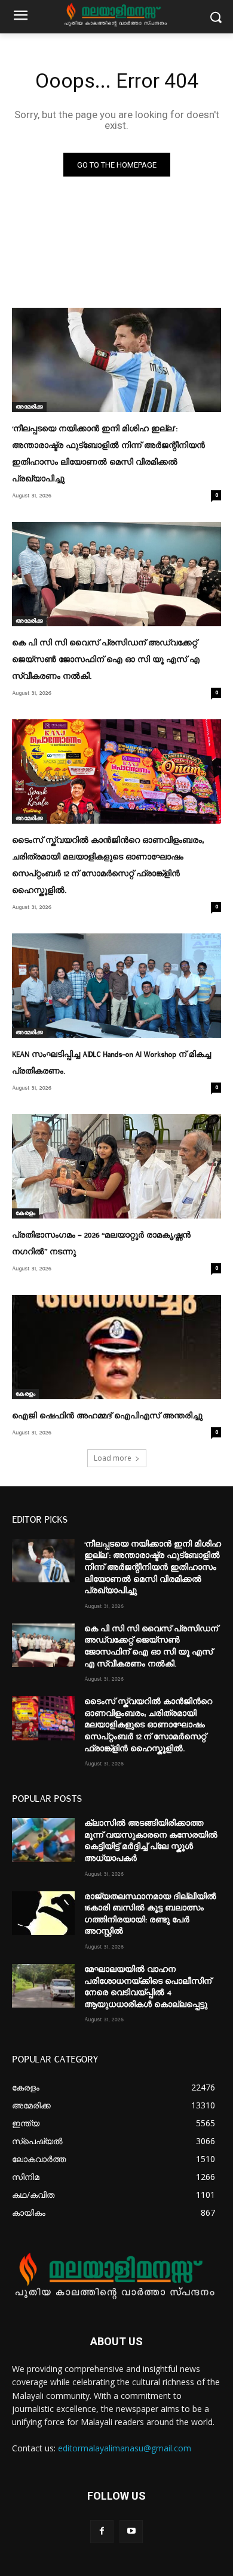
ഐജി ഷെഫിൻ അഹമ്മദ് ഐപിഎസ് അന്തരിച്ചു (107, 1416)
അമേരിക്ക (29, 407)
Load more (113, 1458)
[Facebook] (102, 2532)
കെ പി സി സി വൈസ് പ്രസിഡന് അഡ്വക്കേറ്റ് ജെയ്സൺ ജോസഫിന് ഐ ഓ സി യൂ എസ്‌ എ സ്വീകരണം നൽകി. (106, 660)
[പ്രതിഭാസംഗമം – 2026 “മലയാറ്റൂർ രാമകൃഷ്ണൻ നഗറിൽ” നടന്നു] (116, 1166)
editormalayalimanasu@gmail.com (125, 2448)
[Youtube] (131, 2532)
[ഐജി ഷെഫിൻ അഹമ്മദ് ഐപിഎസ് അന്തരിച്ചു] (116, 1347)
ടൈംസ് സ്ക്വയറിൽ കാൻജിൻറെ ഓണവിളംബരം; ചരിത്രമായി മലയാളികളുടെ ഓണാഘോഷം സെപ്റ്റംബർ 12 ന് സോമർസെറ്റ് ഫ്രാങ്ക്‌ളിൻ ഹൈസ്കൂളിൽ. (148, 1725)
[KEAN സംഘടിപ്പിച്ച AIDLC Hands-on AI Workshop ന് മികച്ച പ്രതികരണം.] (116, 986)
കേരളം (25, 1213)
